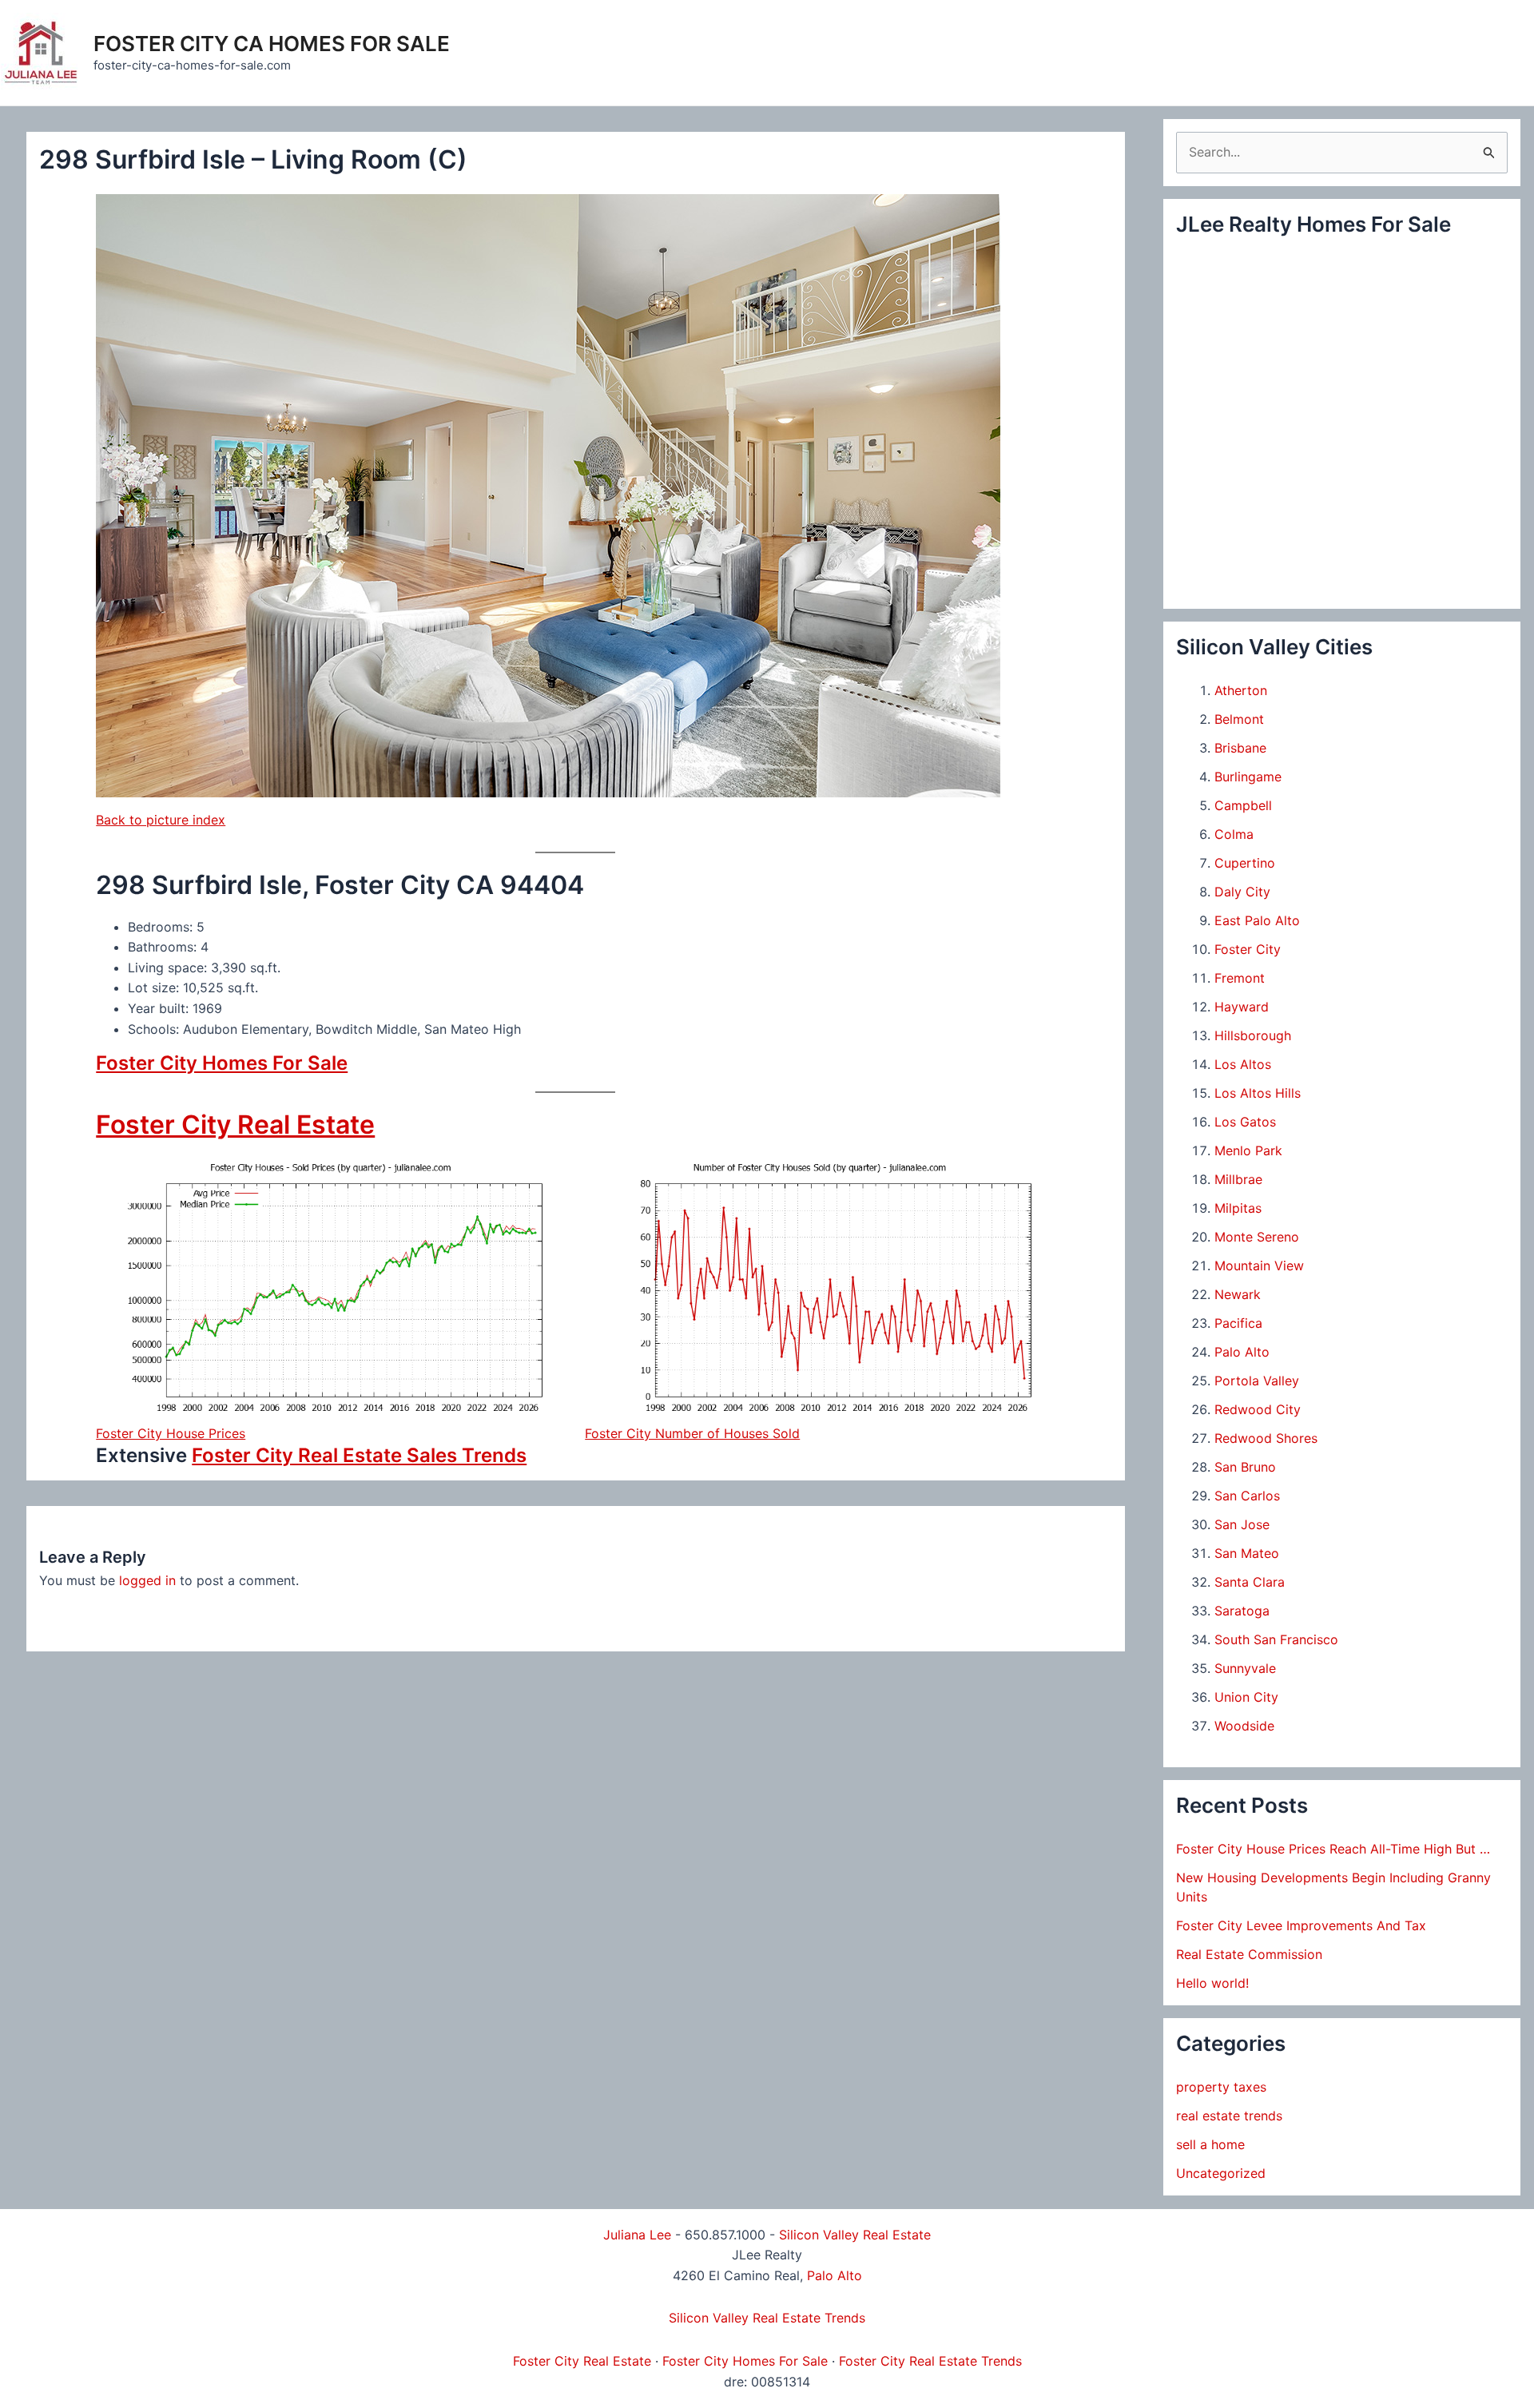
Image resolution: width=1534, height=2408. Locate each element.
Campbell (1243, 805)
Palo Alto (1242, 1352)
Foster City (1248, 949)
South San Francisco (1276, 1639)
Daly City (1242, 892)
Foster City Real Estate (235, 1125)
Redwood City (1258, 1409)
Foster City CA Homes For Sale (272, 44)
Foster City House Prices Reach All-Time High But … (1333, 1849)
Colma (1234, 834)
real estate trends (1229, 2116)
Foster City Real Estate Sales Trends (359, 1455)
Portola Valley (1257, 1381)
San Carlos (1247, 1496)
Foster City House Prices (171, 1433)
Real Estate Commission (1249, 1954)
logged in (147, 1580)
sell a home (1210, 2144)
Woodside (1244, 1726)
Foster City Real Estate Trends (930, 2361)
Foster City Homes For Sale (222, 1063)
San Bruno (1245, 1467)
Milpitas (1238, 1208)
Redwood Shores (1266, 1438)
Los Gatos (1245, 1122)
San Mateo (1247, 1553)
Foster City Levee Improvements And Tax (1301, 1925)
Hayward (1242, 1007)
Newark (1238, 1294)
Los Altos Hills (1258, 1093)
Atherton (1241, 690)
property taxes (1221, 2087)
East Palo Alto (1257, 920)
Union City (1246, 1697)
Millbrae (1238, 1179)
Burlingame (1248, 777)
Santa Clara (1250, 1582)
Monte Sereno (1257, 1237)
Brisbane (1240, 748)
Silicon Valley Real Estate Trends (767, 2318)
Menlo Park (1248, 1150)
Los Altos (1243, 1064)
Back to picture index (161, 820)
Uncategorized (1221, 2173)
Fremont (1240, 978)
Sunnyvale (1245, 1668)
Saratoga (1242, 1611)
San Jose (1242, 1524)
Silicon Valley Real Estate (855, 2235)
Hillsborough (1253, 1035)
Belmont (1239, 719)
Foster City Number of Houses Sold (692, 1433)
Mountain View (1259, 1266)
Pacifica (1238, 1323)
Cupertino (1245, 863)
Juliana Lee (637, 2235)
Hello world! (1212, 1983)
